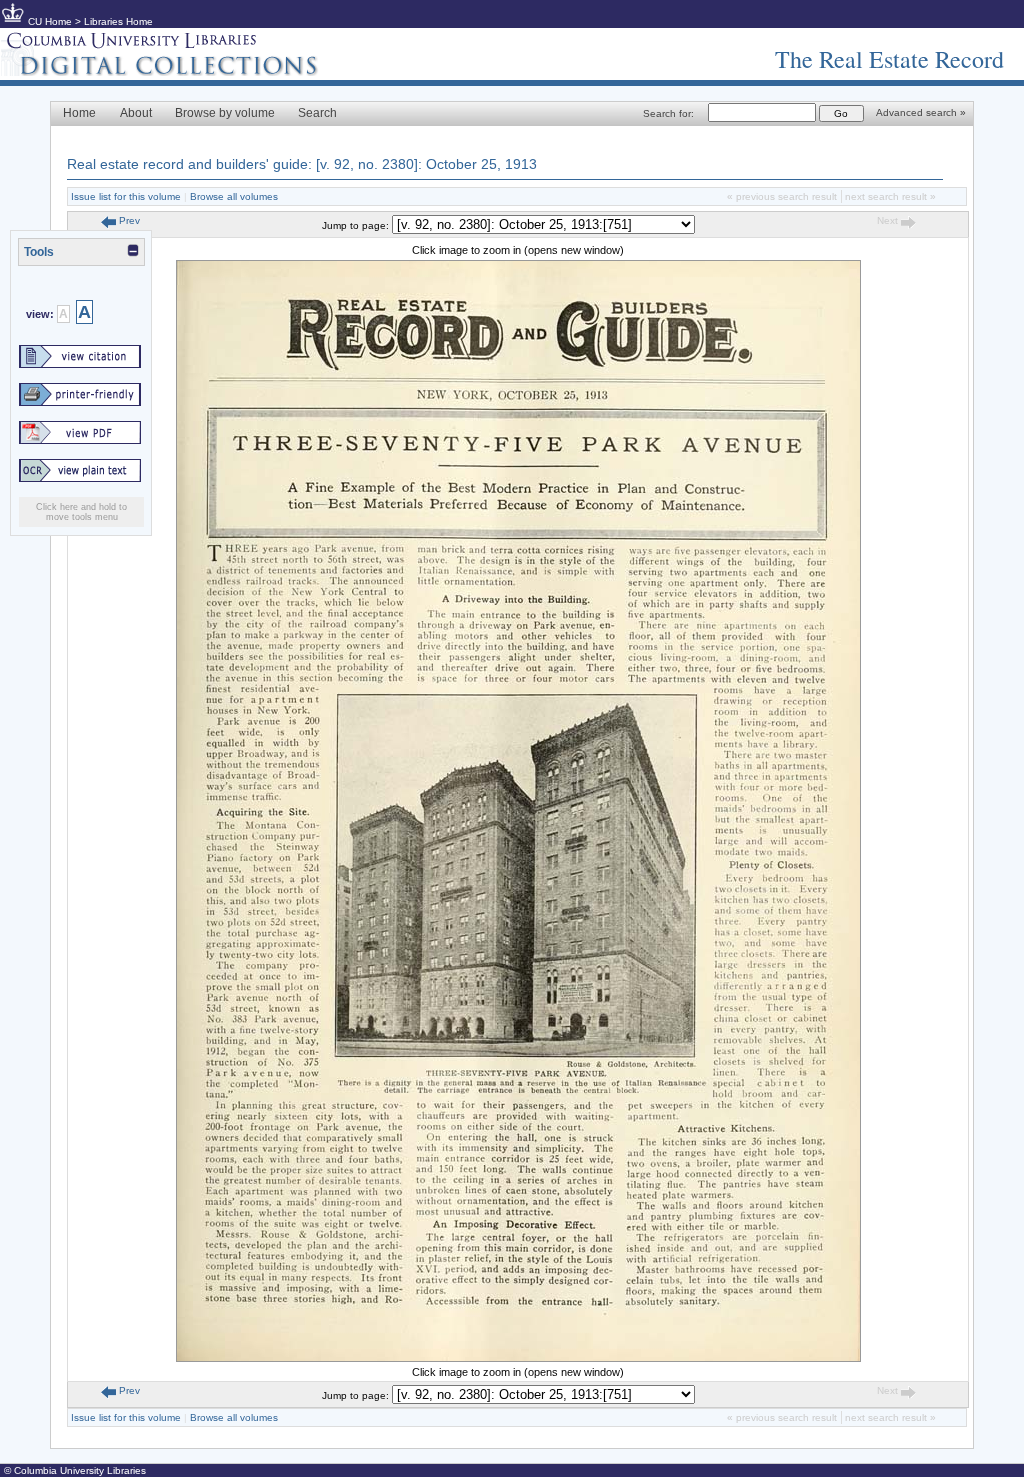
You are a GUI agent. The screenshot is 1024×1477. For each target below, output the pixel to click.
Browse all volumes (234, 196)
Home (79, 113)
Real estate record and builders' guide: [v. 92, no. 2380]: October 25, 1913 (302, 164)
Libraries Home (118, 21)
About (136, 113)
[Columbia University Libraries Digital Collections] (175, 72)
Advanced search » (921, 112)
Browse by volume (225, 113)
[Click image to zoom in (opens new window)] (518, 1358)
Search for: (668, 113)
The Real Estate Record (889, 59)
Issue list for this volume (126, 196)
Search (317, 113)
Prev (128, 220)
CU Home (50, 21)
